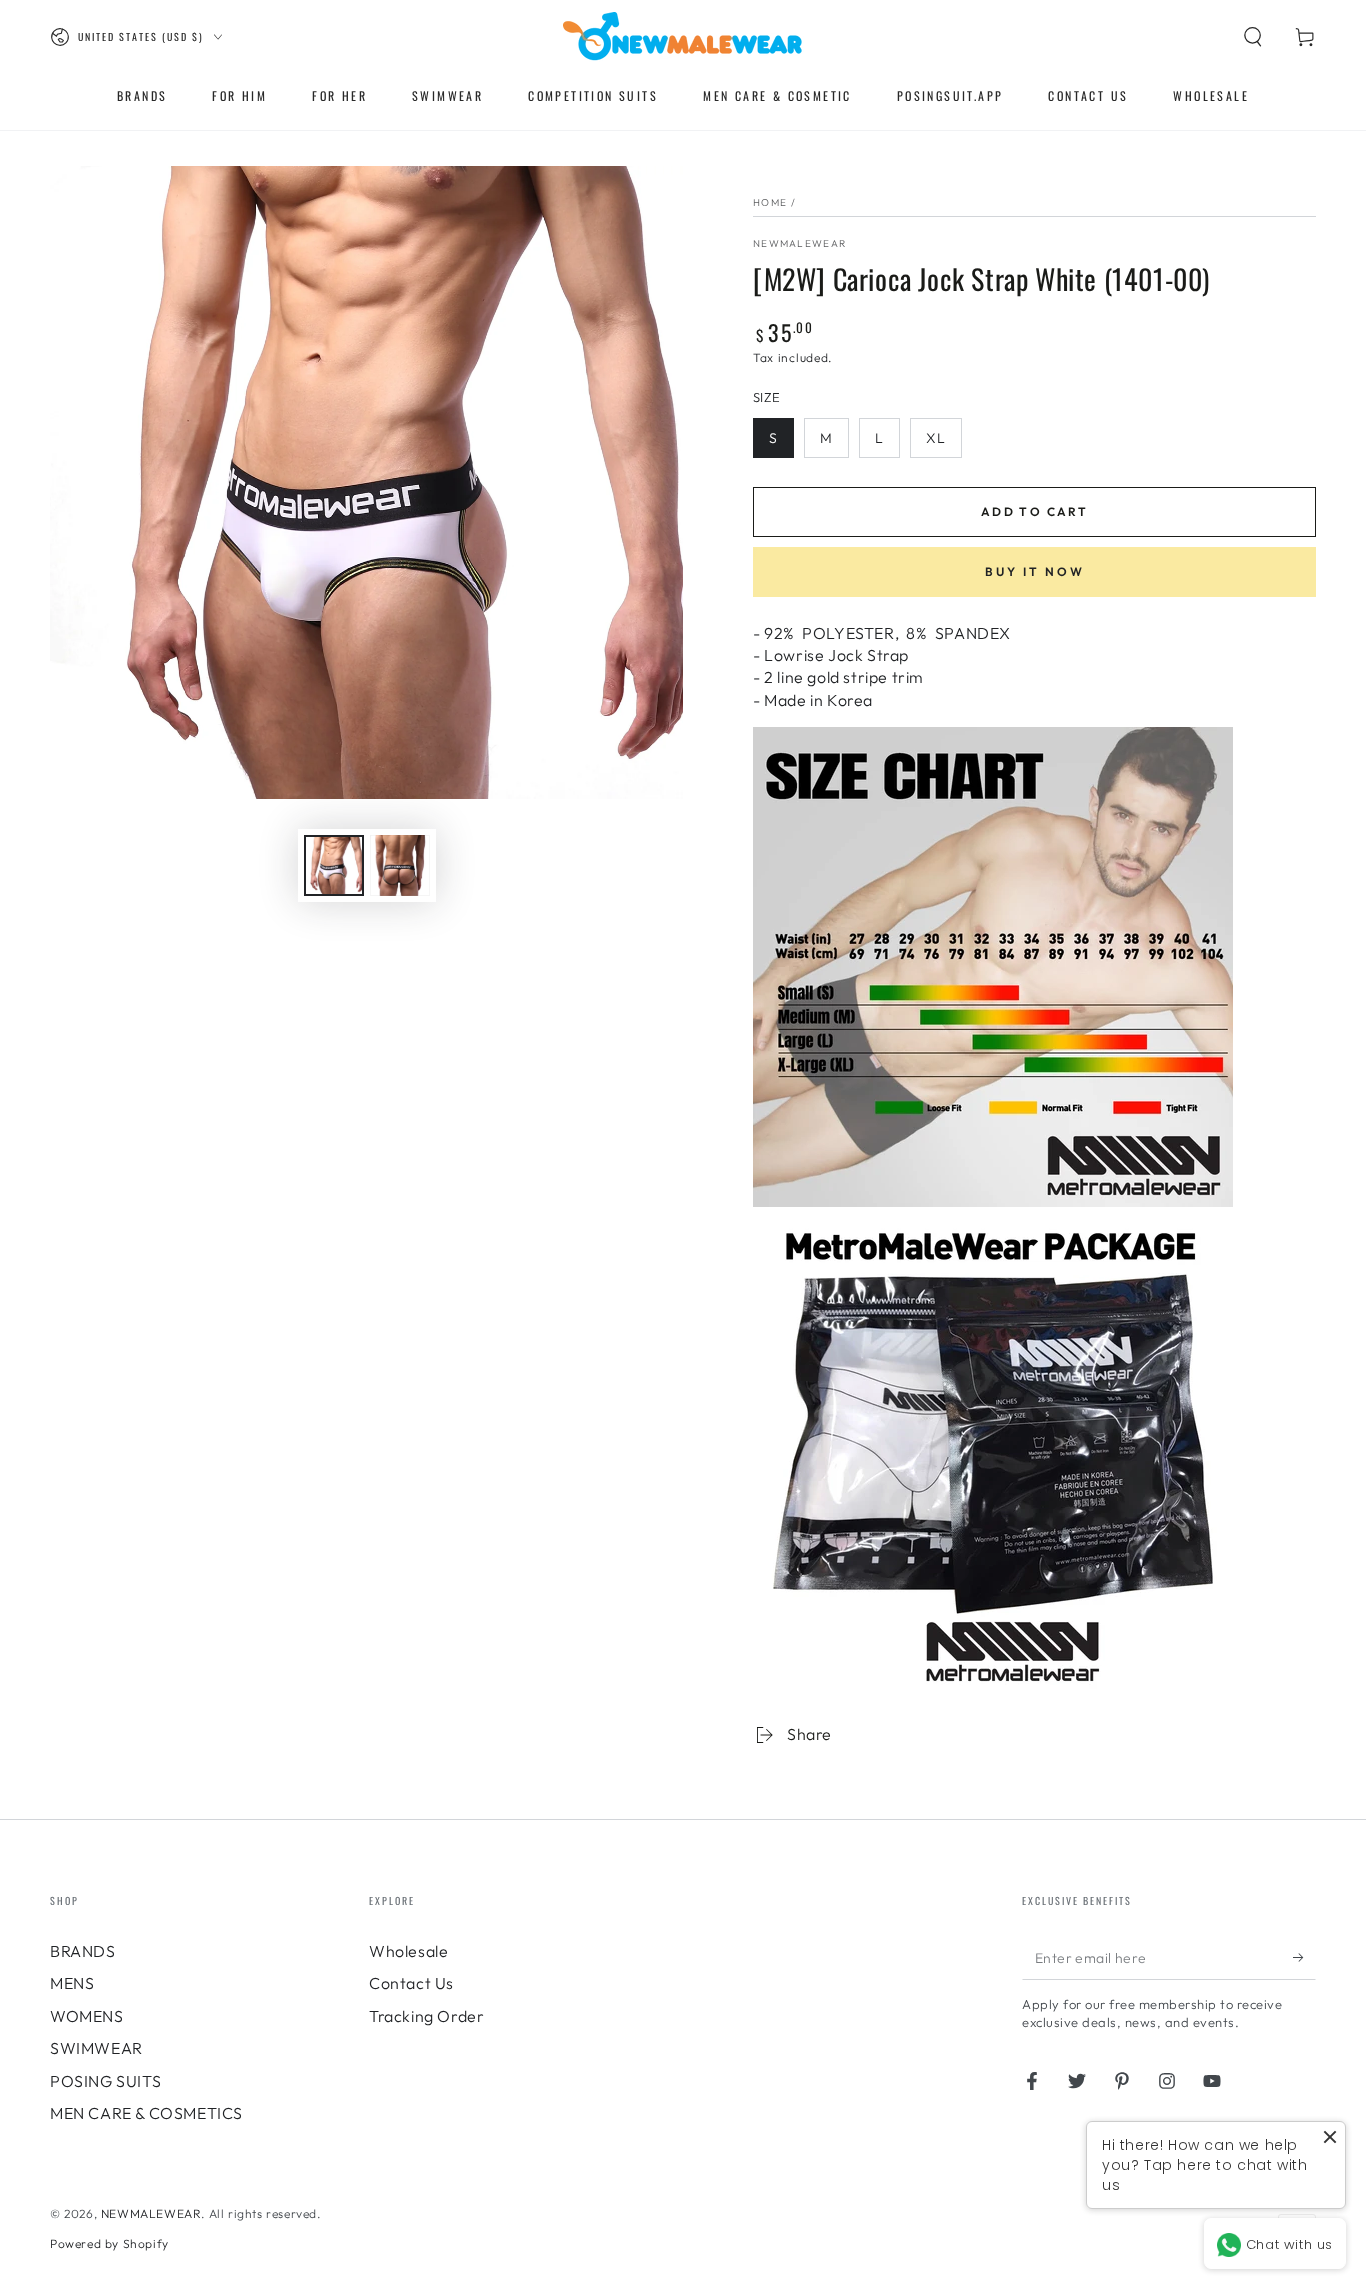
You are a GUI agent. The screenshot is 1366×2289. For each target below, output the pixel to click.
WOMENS (87, 2016)
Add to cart (1034, 511)
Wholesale (408, 1951)
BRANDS (83, 1951)
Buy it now (1035, 571)
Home (770, 202)
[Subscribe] (1304, 1957)
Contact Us (411, 1983)
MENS (72, 1983)
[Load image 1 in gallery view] (334, 865)
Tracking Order (426, 2016)
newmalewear (799, 243)
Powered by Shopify (109, 2243)
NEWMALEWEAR (151, 2213)
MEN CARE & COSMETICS (146, 2113)
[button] (1253, 37)
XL (936, 438)
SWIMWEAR (96, 2048)
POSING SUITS (105, 2081)
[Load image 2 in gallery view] (400, 865)
